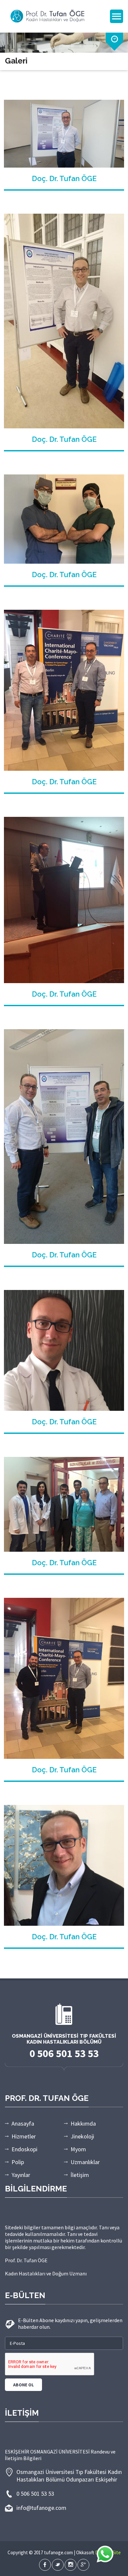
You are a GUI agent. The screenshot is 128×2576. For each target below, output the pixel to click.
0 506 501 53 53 (35, 2494)
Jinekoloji (82, 2136)
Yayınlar (21, 2175)
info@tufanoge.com (41, 2508)
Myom (78, 2149)
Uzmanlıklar (85, 2162)
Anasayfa (23, 2123)
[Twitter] (58, 2565)
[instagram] (71, 2565)
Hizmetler (24, 2136)
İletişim (80, 2175)
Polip (18, 2162)
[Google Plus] (83, 2565)
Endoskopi (24, 2149)
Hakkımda (83, 2123)
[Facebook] (45, 2565)
